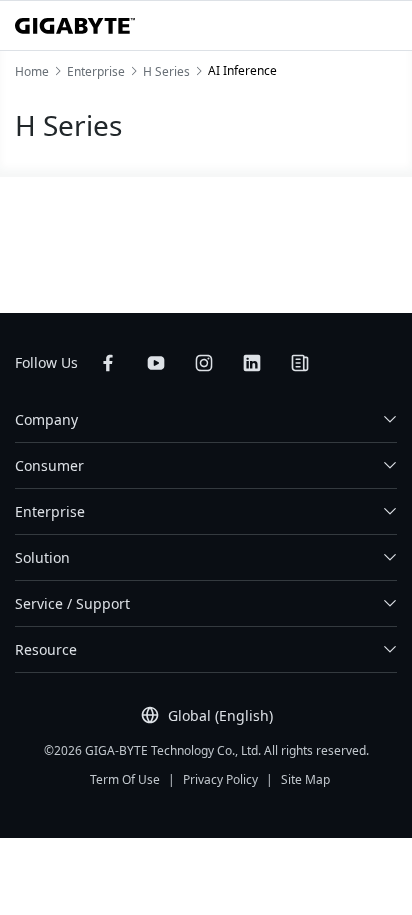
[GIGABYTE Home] (75, 26)
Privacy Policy (220, 779)
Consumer (49, 465)
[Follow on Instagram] (204, 363)
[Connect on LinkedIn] (252, 363)
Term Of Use (125, 779)
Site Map (305, 779)
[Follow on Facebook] (108, 363)
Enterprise (50, 511)
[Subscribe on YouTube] (156, 363)
